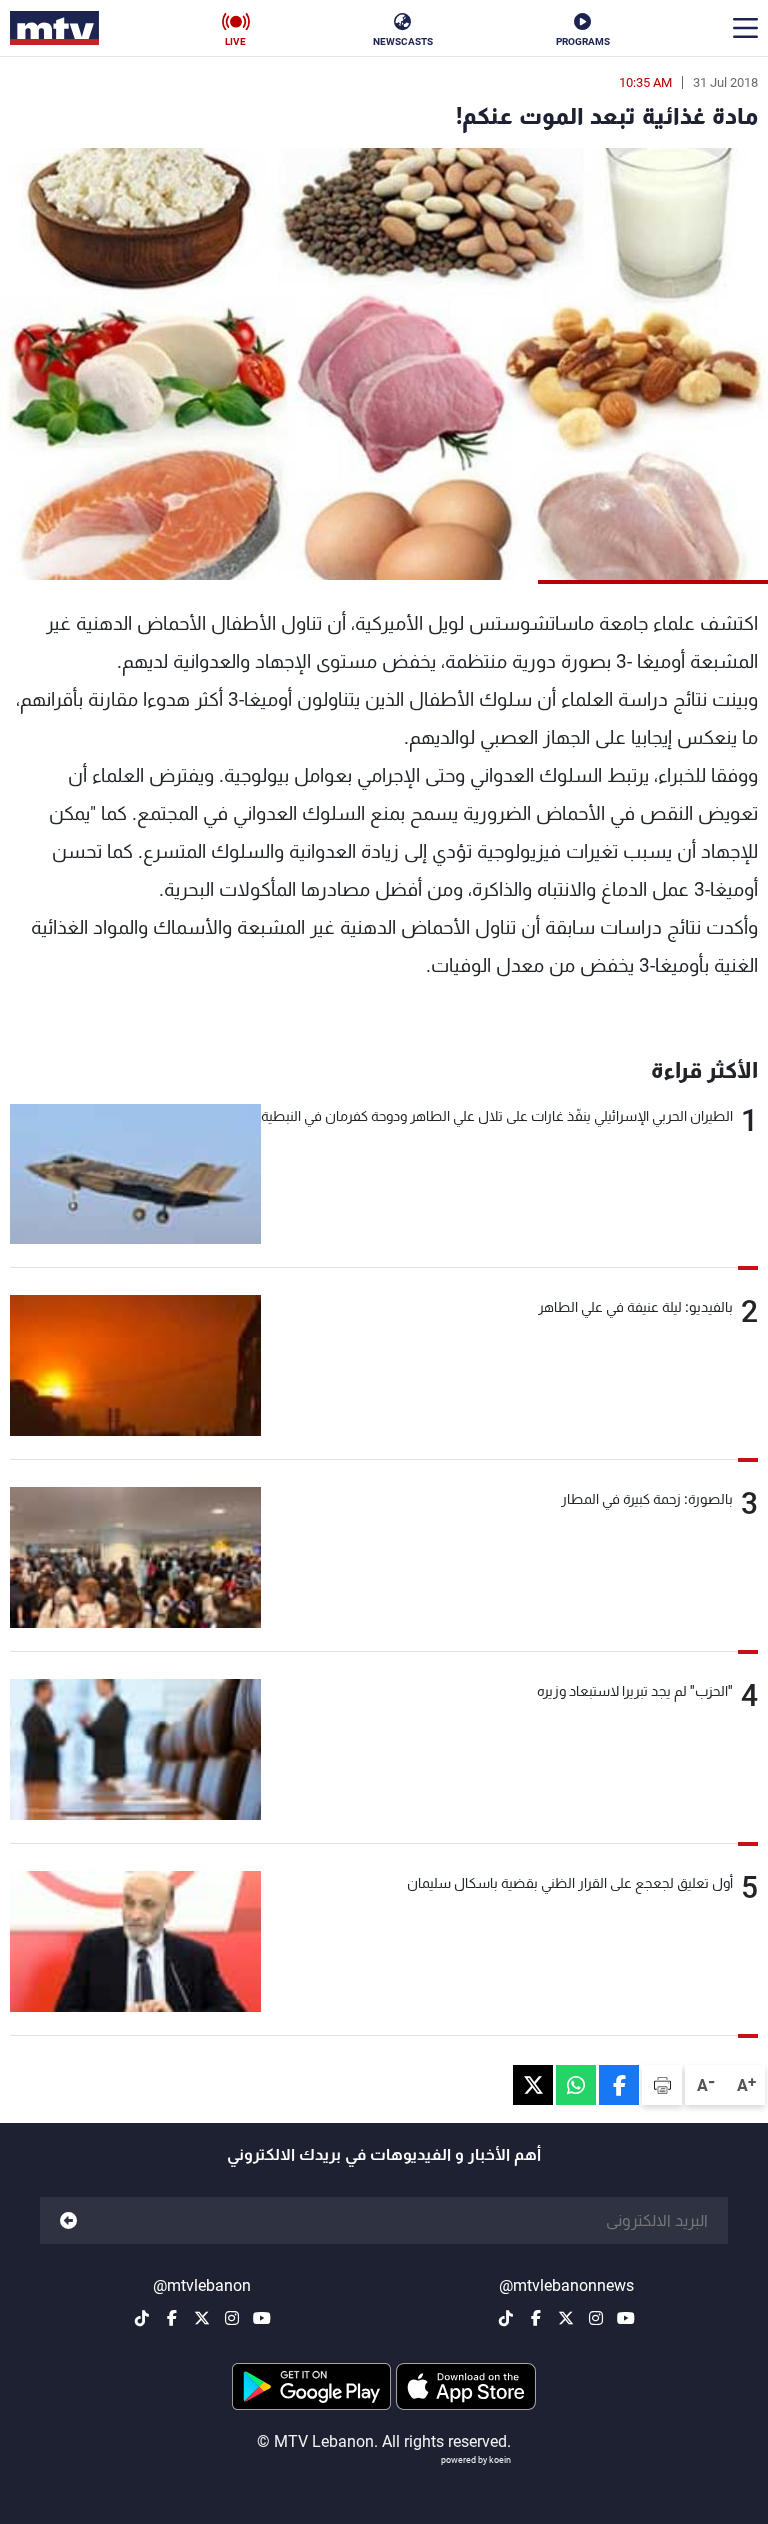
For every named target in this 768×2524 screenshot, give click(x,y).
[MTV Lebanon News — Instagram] (596, 2318)
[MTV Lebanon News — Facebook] (536, 2318)
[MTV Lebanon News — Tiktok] (506, 2318)
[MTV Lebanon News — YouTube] (626, 2318)
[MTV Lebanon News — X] (566, 2318)
